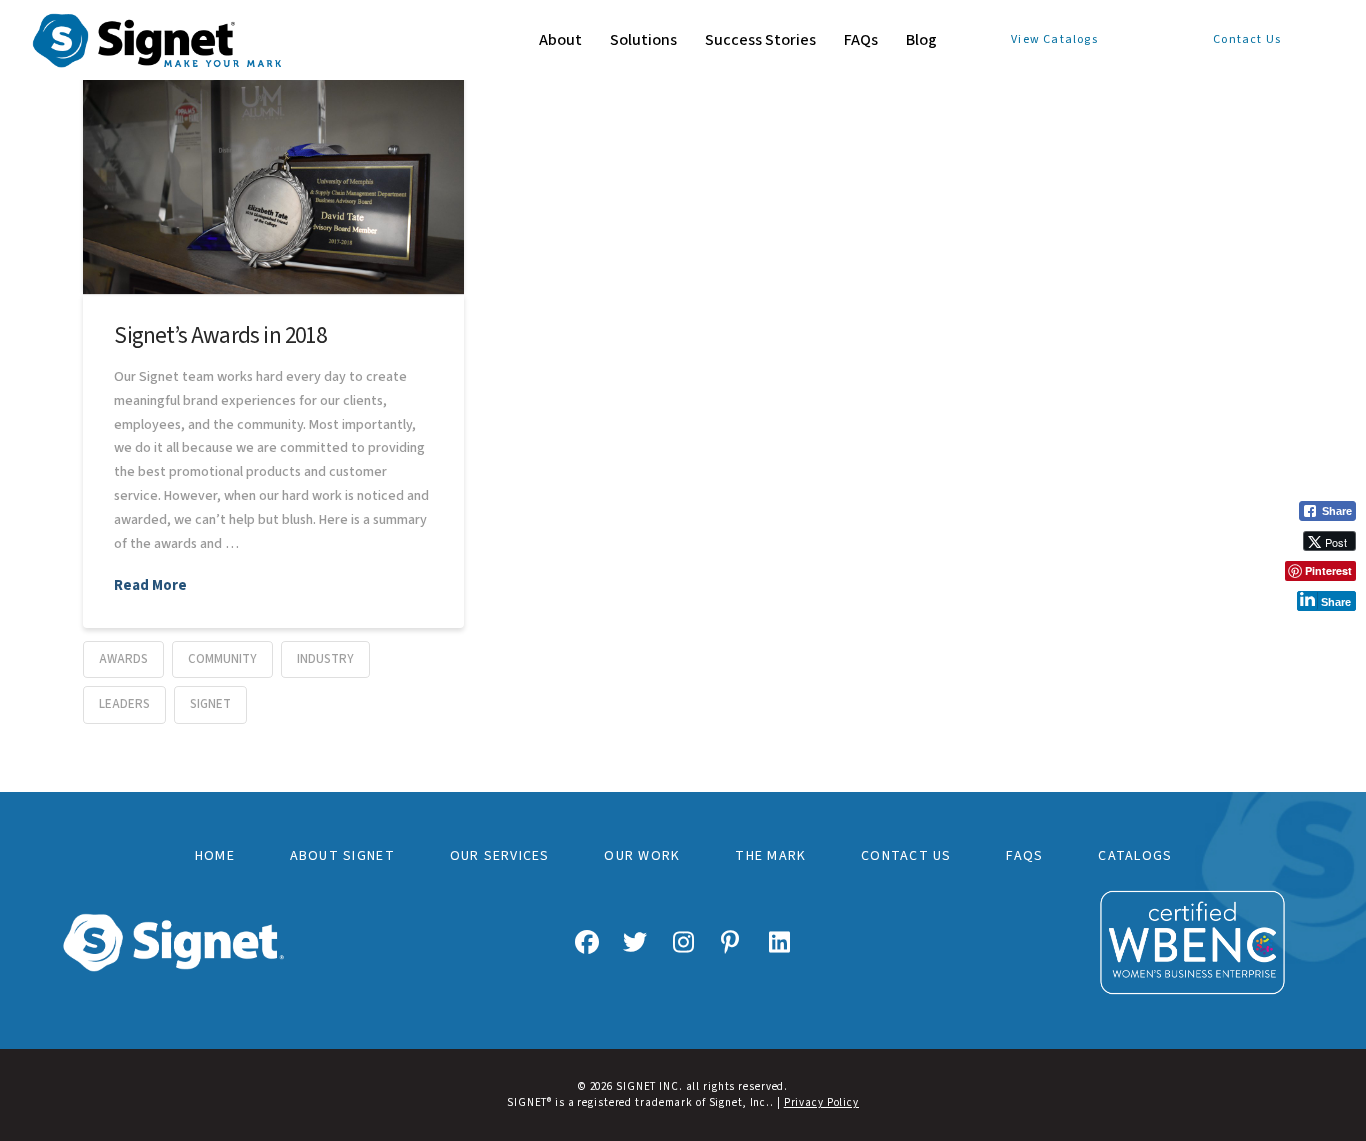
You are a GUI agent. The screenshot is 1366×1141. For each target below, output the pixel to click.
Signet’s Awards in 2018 (219, 335)
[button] (1311, 634)
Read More (150, 586)
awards (123, 659)
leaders (124, 704)
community (222, 659)
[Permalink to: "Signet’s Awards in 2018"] (273, 167)
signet (210, 704)
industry (325, 659)
